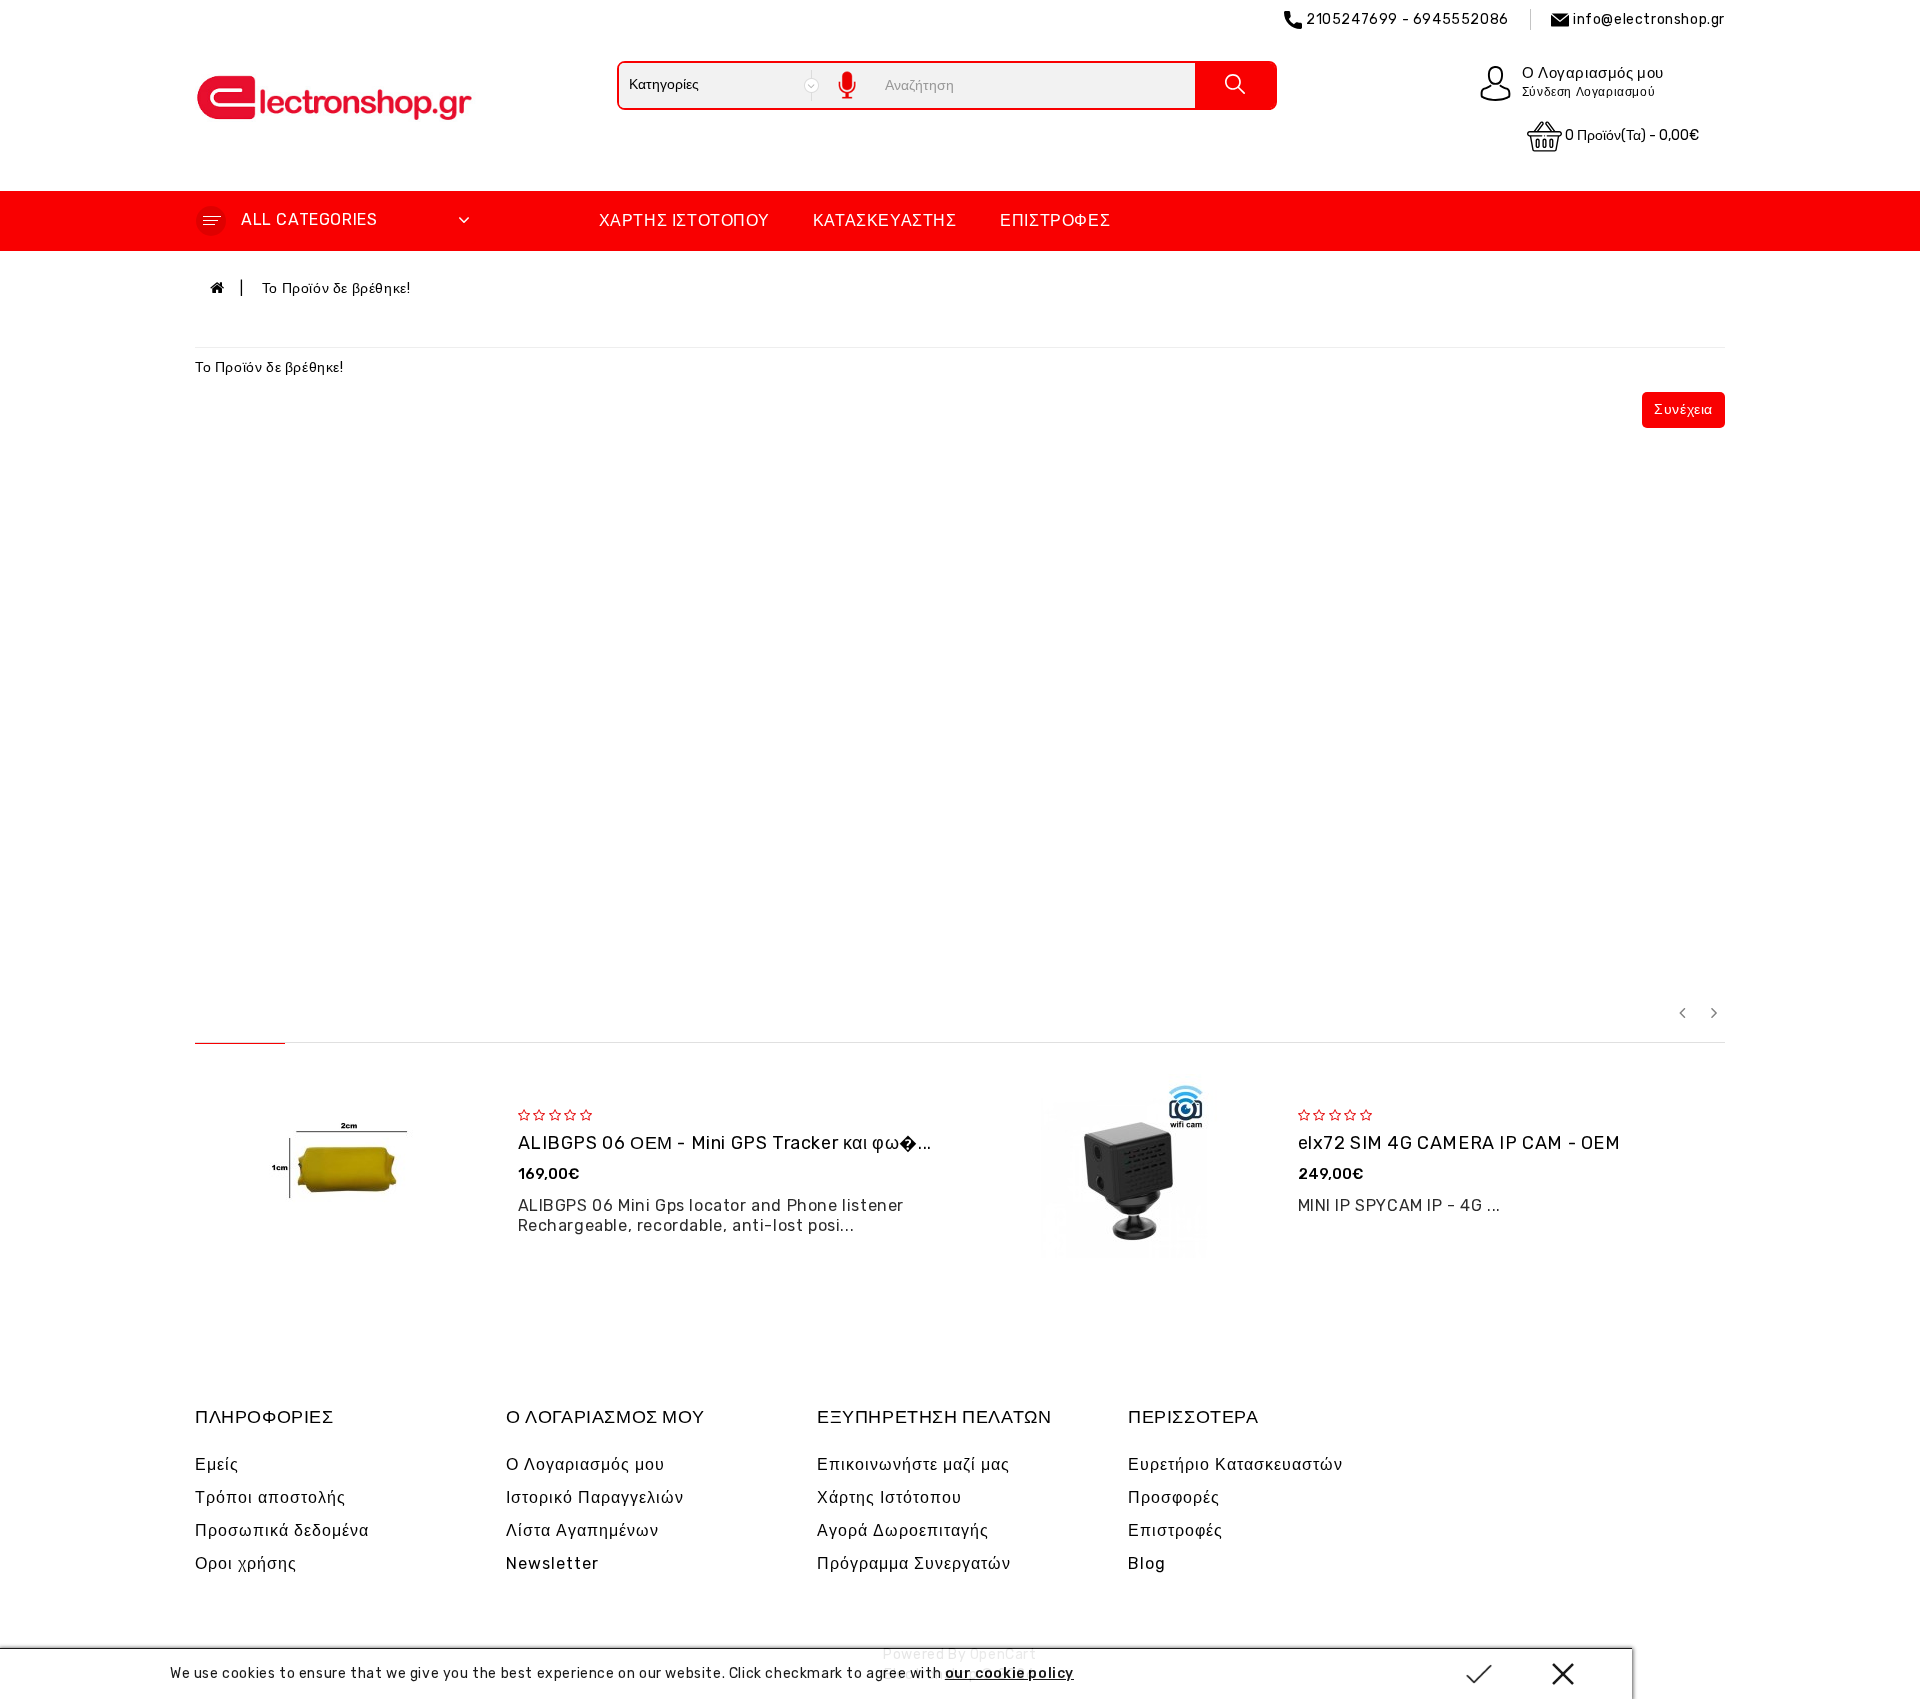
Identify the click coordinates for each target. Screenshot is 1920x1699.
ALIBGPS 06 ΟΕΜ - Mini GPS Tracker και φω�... (725, 1143)
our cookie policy (1009, 1673)
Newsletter (552, 1563)
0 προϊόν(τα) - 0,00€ (1630, 135)
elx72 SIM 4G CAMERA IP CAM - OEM (1459, 1143)
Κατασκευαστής (885, 220)
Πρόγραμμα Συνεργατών (914, 1563)
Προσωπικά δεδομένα (282, 1530)
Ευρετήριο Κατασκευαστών (1235, 1464)
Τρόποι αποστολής (270, 1497)
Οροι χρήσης (246, 1563)
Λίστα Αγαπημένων (582, 1530)
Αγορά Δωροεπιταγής (903, 1530)
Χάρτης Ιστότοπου (684, 220)
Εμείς (217, 1464)
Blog (1147, 1563)
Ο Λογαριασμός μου (585, 1464)
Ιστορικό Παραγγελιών (595, 1497)
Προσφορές (1174, 1497)
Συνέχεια (1683, 409)
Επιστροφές (1055, 220)
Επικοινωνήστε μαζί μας (913, 1464)
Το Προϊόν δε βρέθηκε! (336, 288)
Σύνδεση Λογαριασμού (1588, 92)
